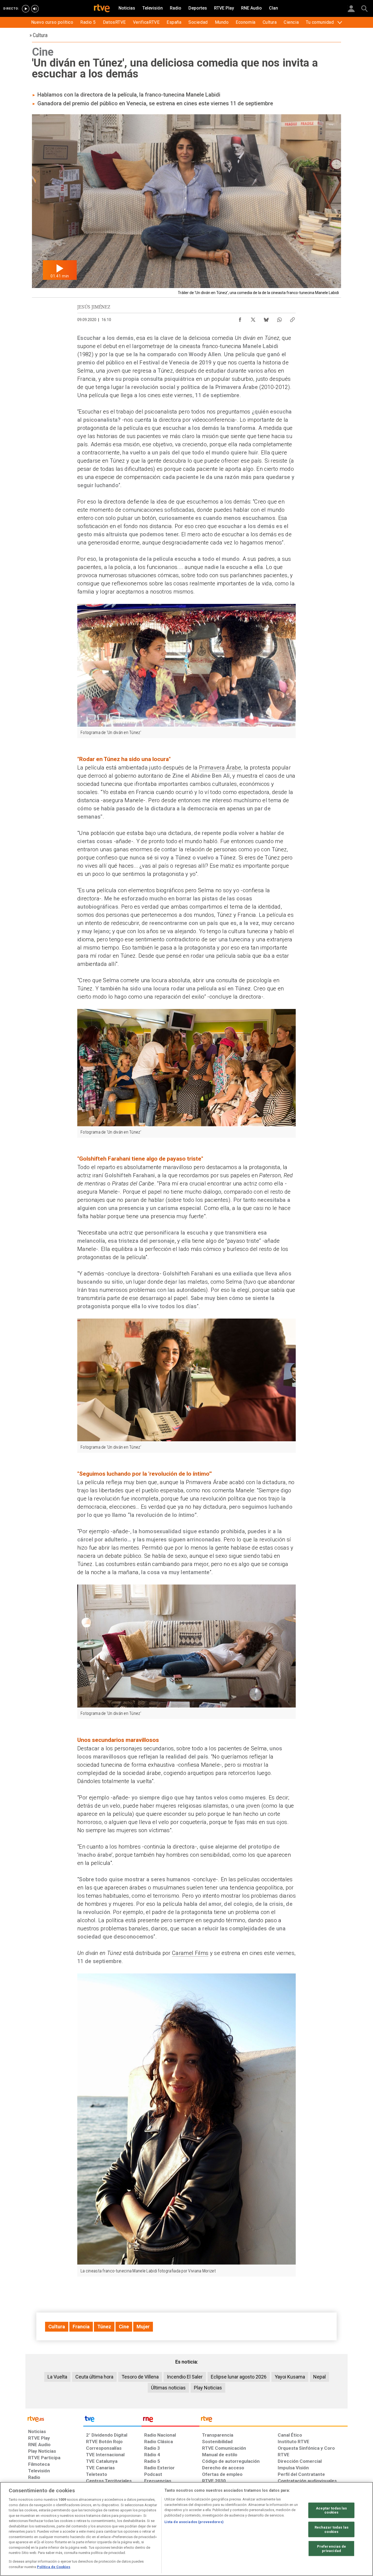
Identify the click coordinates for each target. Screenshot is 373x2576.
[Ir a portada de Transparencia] (273, 2420)
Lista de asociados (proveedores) (194, 2522)
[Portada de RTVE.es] (102, 9)
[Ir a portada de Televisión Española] (112, 2420)
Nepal (319, 2377)
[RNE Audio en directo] (35, 9)
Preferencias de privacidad (331, 2549)
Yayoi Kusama (290, 2377)
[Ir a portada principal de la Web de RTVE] (54, 2418)
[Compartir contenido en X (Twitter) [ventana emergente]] (253, 318)
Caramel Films (190, 1953)
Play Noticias (208, 2388)
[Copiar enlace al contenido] (292, 318)
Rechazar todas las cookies (331, 2529)
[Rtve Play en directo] (26, 9)
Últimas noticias (168, 2388)
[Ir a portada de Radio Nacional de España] (170, 2420)
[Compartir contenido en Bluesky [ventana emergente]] (266, 318)
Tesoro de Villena (140, 2377)
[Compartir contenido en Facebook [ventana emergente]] (240, 318)
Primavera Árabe (220, 768)
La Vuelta (57, 2377)
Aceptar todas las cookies (331, 2510)
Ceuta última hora (94, 2377)
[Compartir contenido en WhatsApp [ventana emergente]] (279, 318)
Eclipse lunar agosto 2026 (239, 2377)
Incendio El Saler (185, 2377)
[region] (187, 2529)
